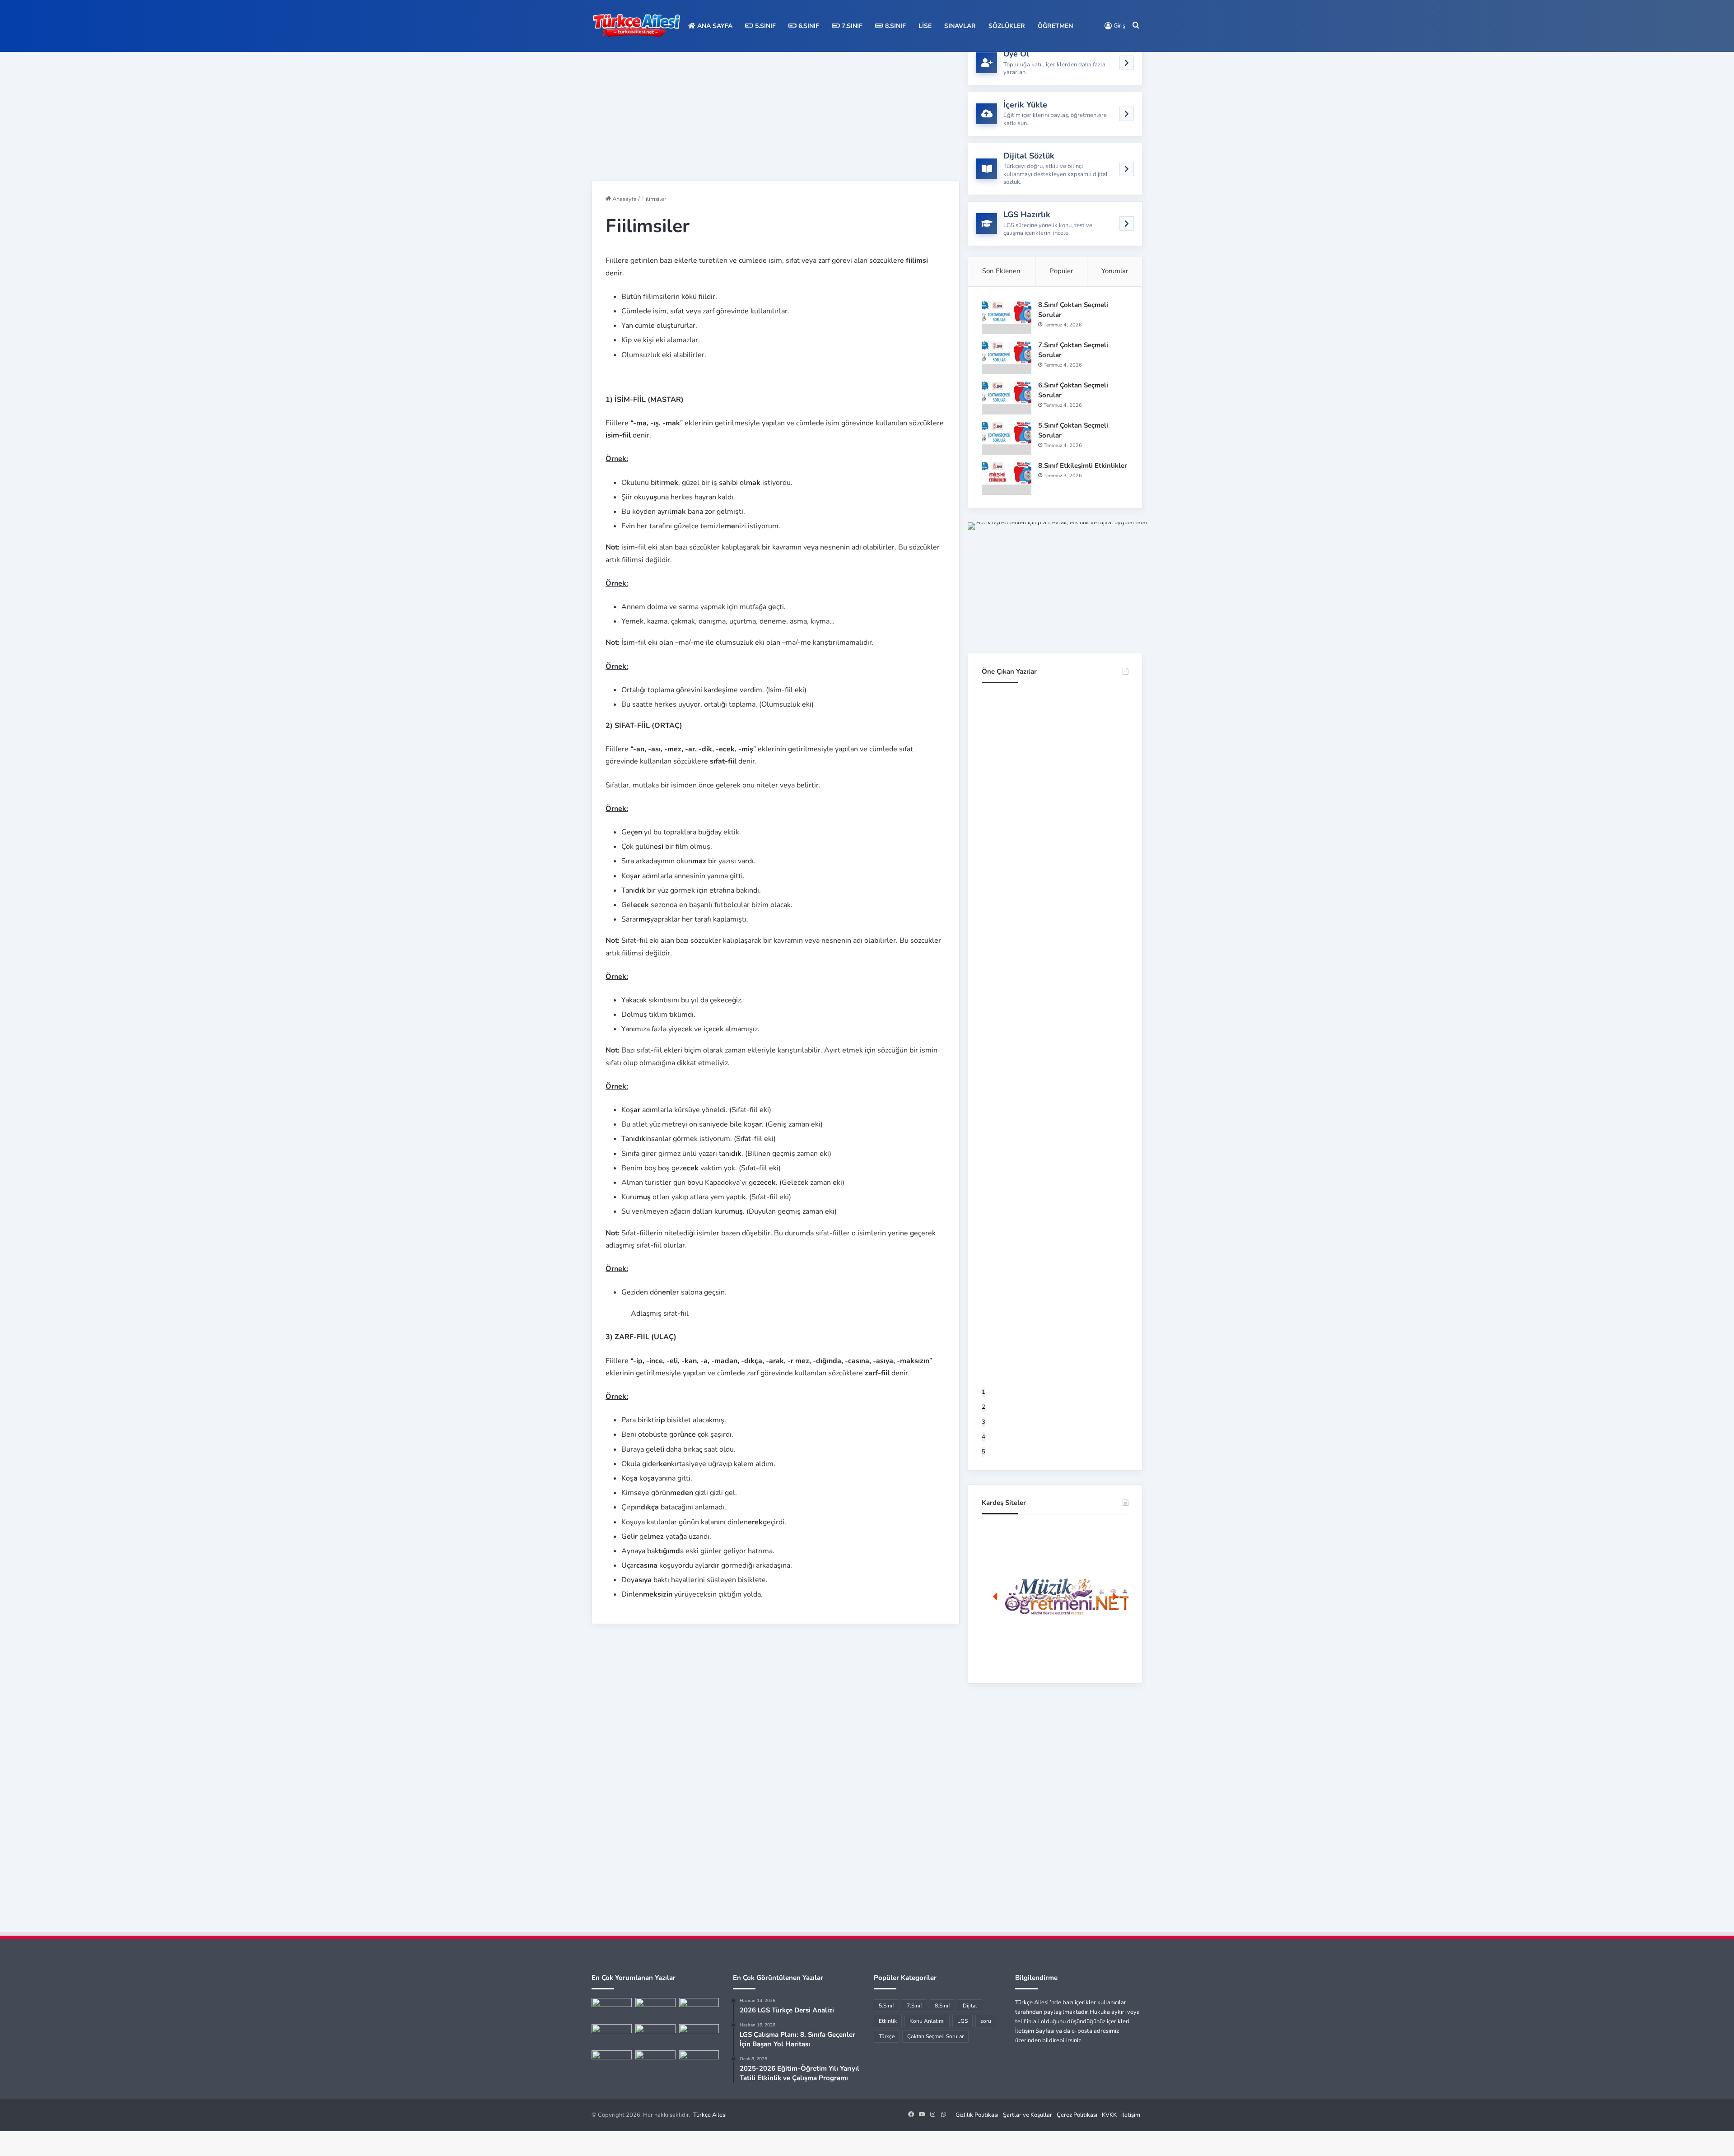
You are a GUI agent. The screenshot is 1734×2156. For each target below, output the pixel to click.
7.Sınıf (851, 26)
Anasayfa (624, 199)
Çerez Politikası (1077, 2115)
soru (986, 2021)
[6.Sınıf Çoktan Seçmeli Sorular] (1007, 398)
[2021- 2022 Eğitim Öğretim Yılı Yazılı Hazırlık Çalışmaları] (699, 2009)
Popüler (1061, 271)
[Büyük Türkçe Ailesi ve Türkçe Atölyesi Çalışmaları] (655, 2009)
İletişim (1131, 2115)
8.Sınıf (895, 26)
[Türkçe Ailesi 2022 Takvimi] (699, 2035)
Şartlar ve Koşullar (1028, 2115)
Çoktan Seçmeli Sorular (935, 2036)
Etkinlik (888, 2021)
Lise (925, 26)
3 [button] (984, 1422)
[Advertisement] (776, 104)
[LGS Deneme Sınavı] (655, 2062)
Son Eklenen (1001, 271)
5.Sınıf (764, 26)
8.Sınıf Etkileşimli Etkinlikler (1083, 466)
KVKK (1109, 2115)
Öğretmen (1055, 26)
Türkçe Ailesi (710, 2115)
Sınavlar (960, 26)
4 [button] (984, 1437)
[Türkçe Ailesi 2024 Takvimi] (699, 2062)
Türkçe (887, 2036)
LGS (963, 2021)
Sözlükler (1007, 26)
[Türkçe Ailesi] (637, 26)
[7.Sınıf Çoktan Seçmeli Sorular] (1007, 357)
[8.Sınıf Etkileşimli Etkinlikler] (1007, 478)
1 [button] (984, 1392)
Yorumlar (1115, 271)
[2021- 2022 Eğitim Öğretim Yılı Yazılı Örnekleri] (612, 2009)
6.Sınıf (808, 26)
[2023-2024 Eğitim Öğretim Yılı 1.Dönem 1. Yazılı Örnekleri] (612, 2035)
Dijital (970, 2006)
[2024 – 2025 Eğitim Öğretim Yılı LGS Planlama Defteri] (612, 2062)
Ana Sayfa (714, 26)
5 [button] (984, 1452)
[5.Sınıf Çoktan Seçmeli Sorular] (1007, 438)
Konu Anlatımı (927, 2021)
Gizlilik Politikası (977, 2115)
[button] (1055, 1597)
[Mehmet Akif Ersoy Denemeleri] (655, 2035)
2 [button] (984, 1407)
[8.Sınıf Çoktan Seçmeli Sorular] (1007, 317)
